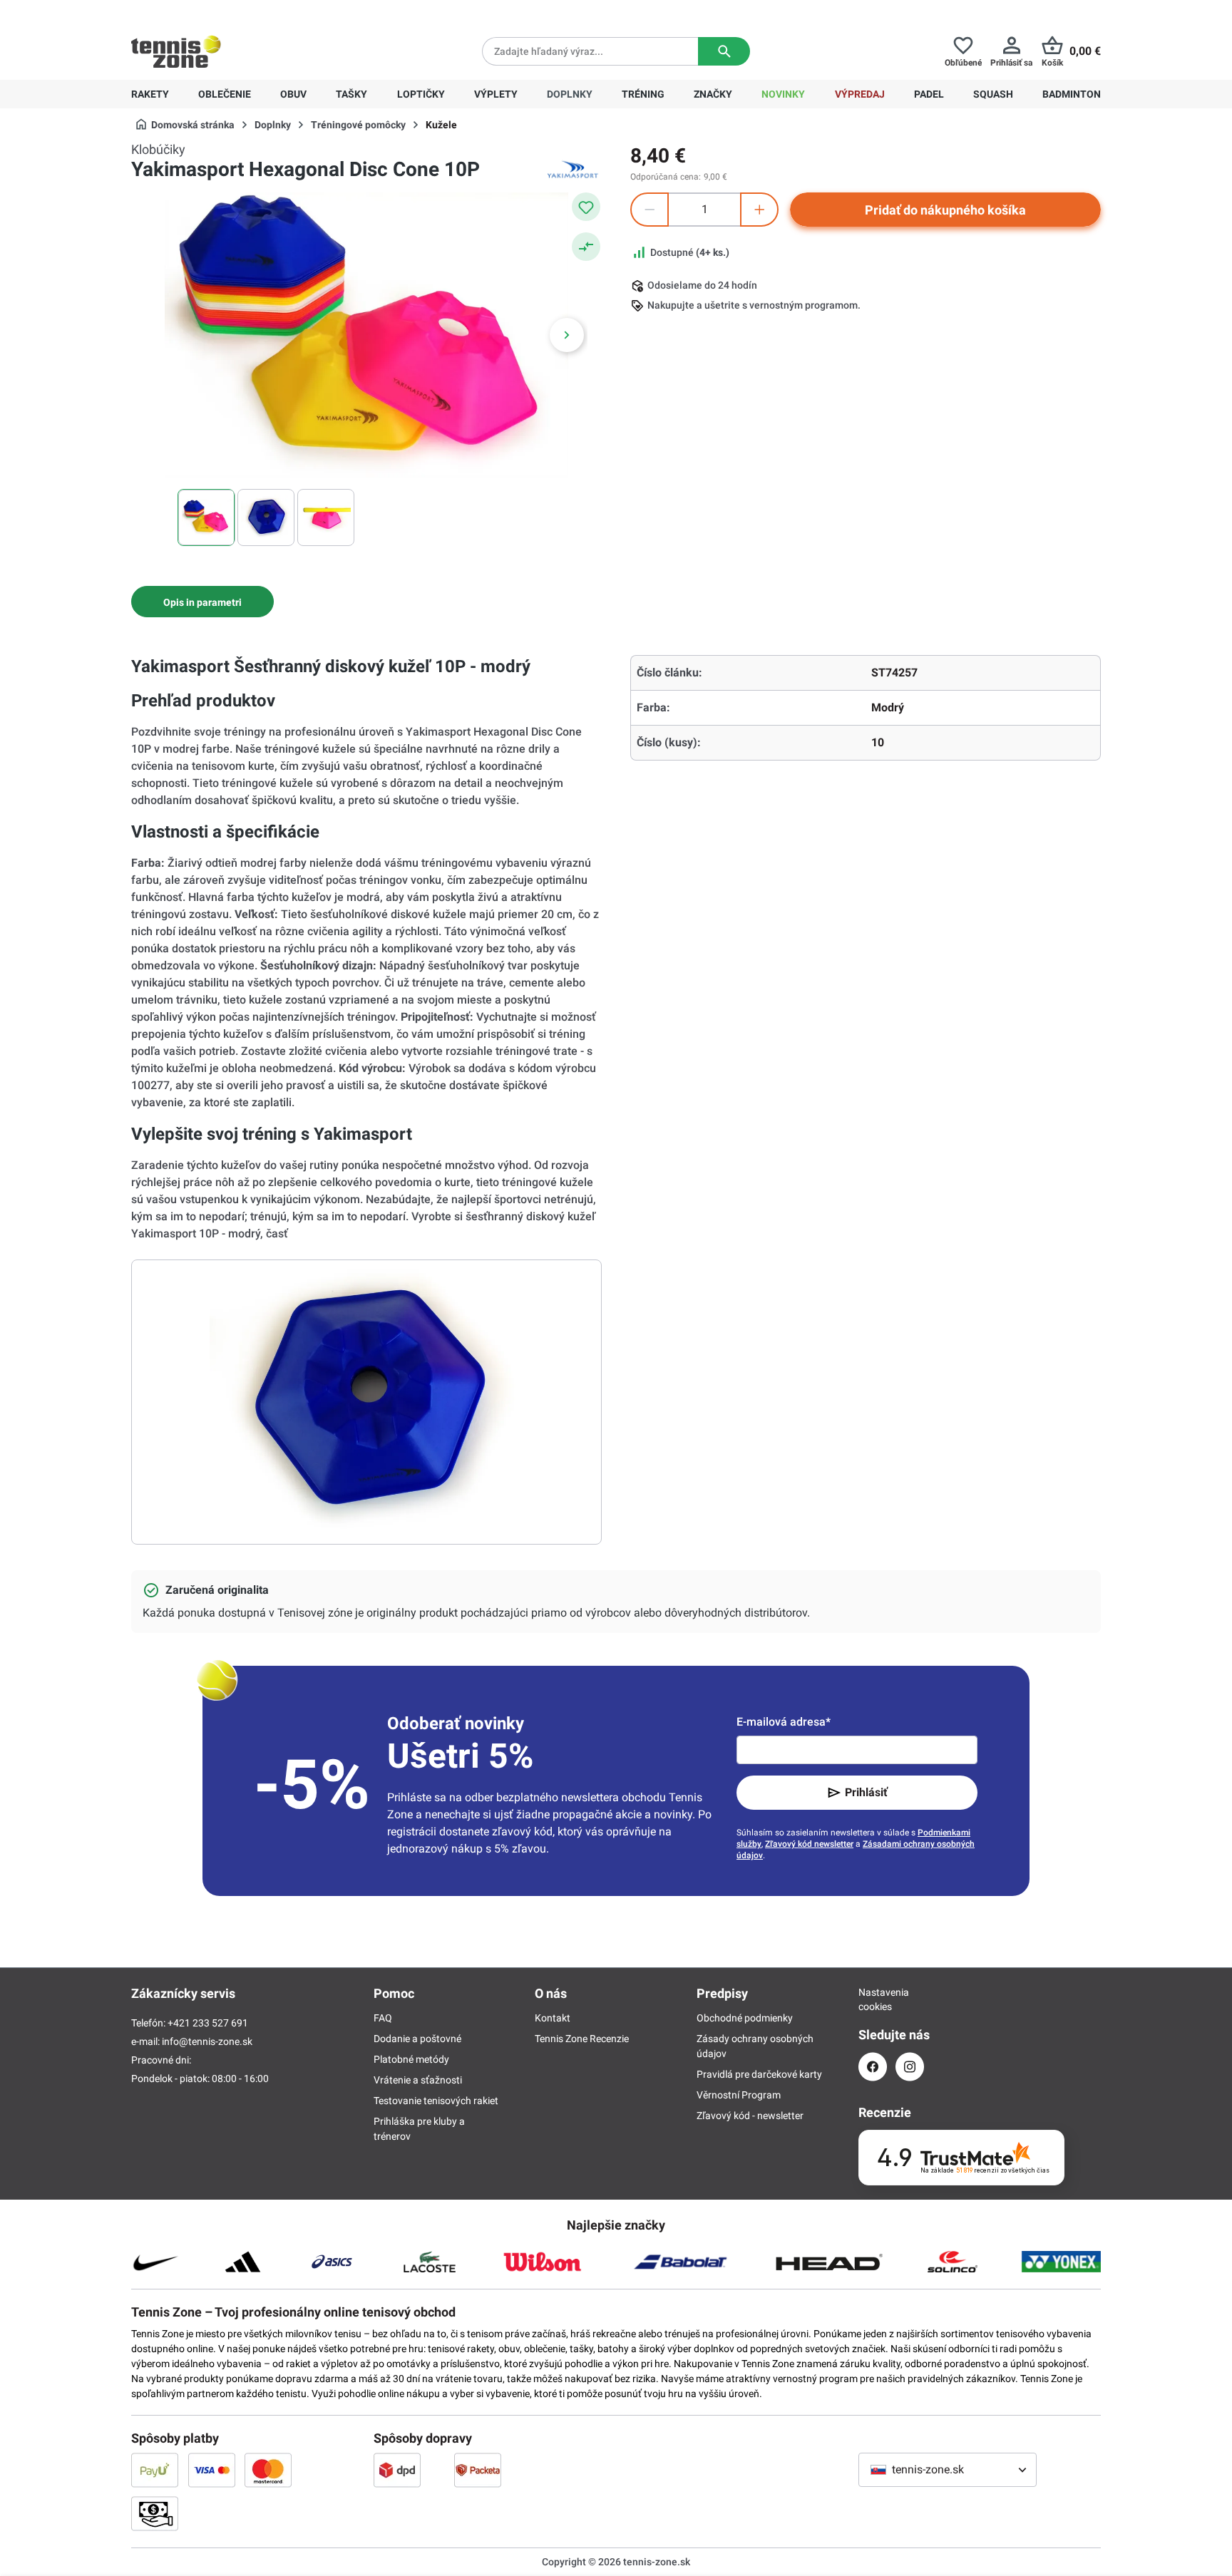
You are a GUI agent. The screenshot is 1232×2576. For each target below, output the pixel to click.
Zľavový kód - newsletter (750, 2116)
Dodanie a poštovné (417, 2039)
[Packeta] (478, 2470)
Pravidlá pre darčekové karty (759, 2074)
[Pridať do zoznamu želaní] (586, 207)
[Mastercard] (268, 2470)
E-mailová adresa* (784, 1722)
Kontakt (553, 2018)
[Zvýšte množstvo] (759, 210)
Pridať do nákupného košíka (945, 210)
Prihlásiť (866, 1792)
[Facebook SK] (873, 2067)
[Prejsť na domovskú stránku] (176, 51)
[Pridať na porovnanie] (586, 247)
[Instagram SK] (910, 2067)
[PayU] (155, 2470)
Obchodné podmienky (745, 2018)
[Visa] (212, 2470)
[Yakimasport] (573, 170)
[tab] (202, 602)
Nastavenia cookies (873, 1999)
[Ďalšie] (567, 335)
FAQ (383, 2018)
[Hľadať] (724, 51)
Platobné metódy (411, 2059)
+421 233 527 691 (229, 11)
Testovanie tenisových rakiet (436, 2101)
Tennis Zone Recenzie (582, 2039)
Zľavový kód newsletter (809, 1844)
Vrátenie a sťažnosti (418, 2080)
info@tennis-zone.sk (207, 2041)
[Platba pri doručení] (155, 2513)
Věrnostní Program (739, 2095)
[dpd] (397, 2470)
